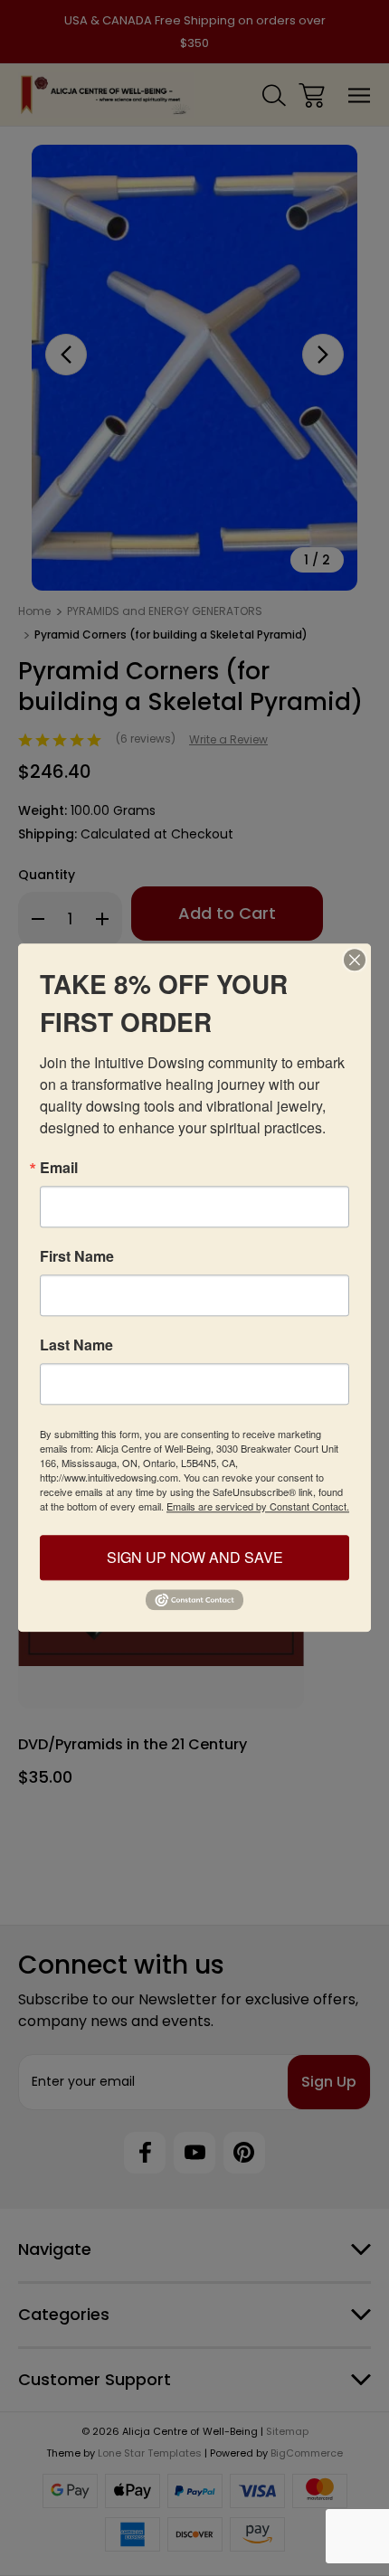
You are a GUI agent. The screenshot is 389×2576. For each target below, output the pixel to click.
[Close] (355, 960)
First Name (77, 1256)
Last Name (76, 1345)
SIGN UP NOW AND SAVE (195, 1557)
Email (59, 1168)
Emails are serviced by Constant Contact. (258, 1506)
